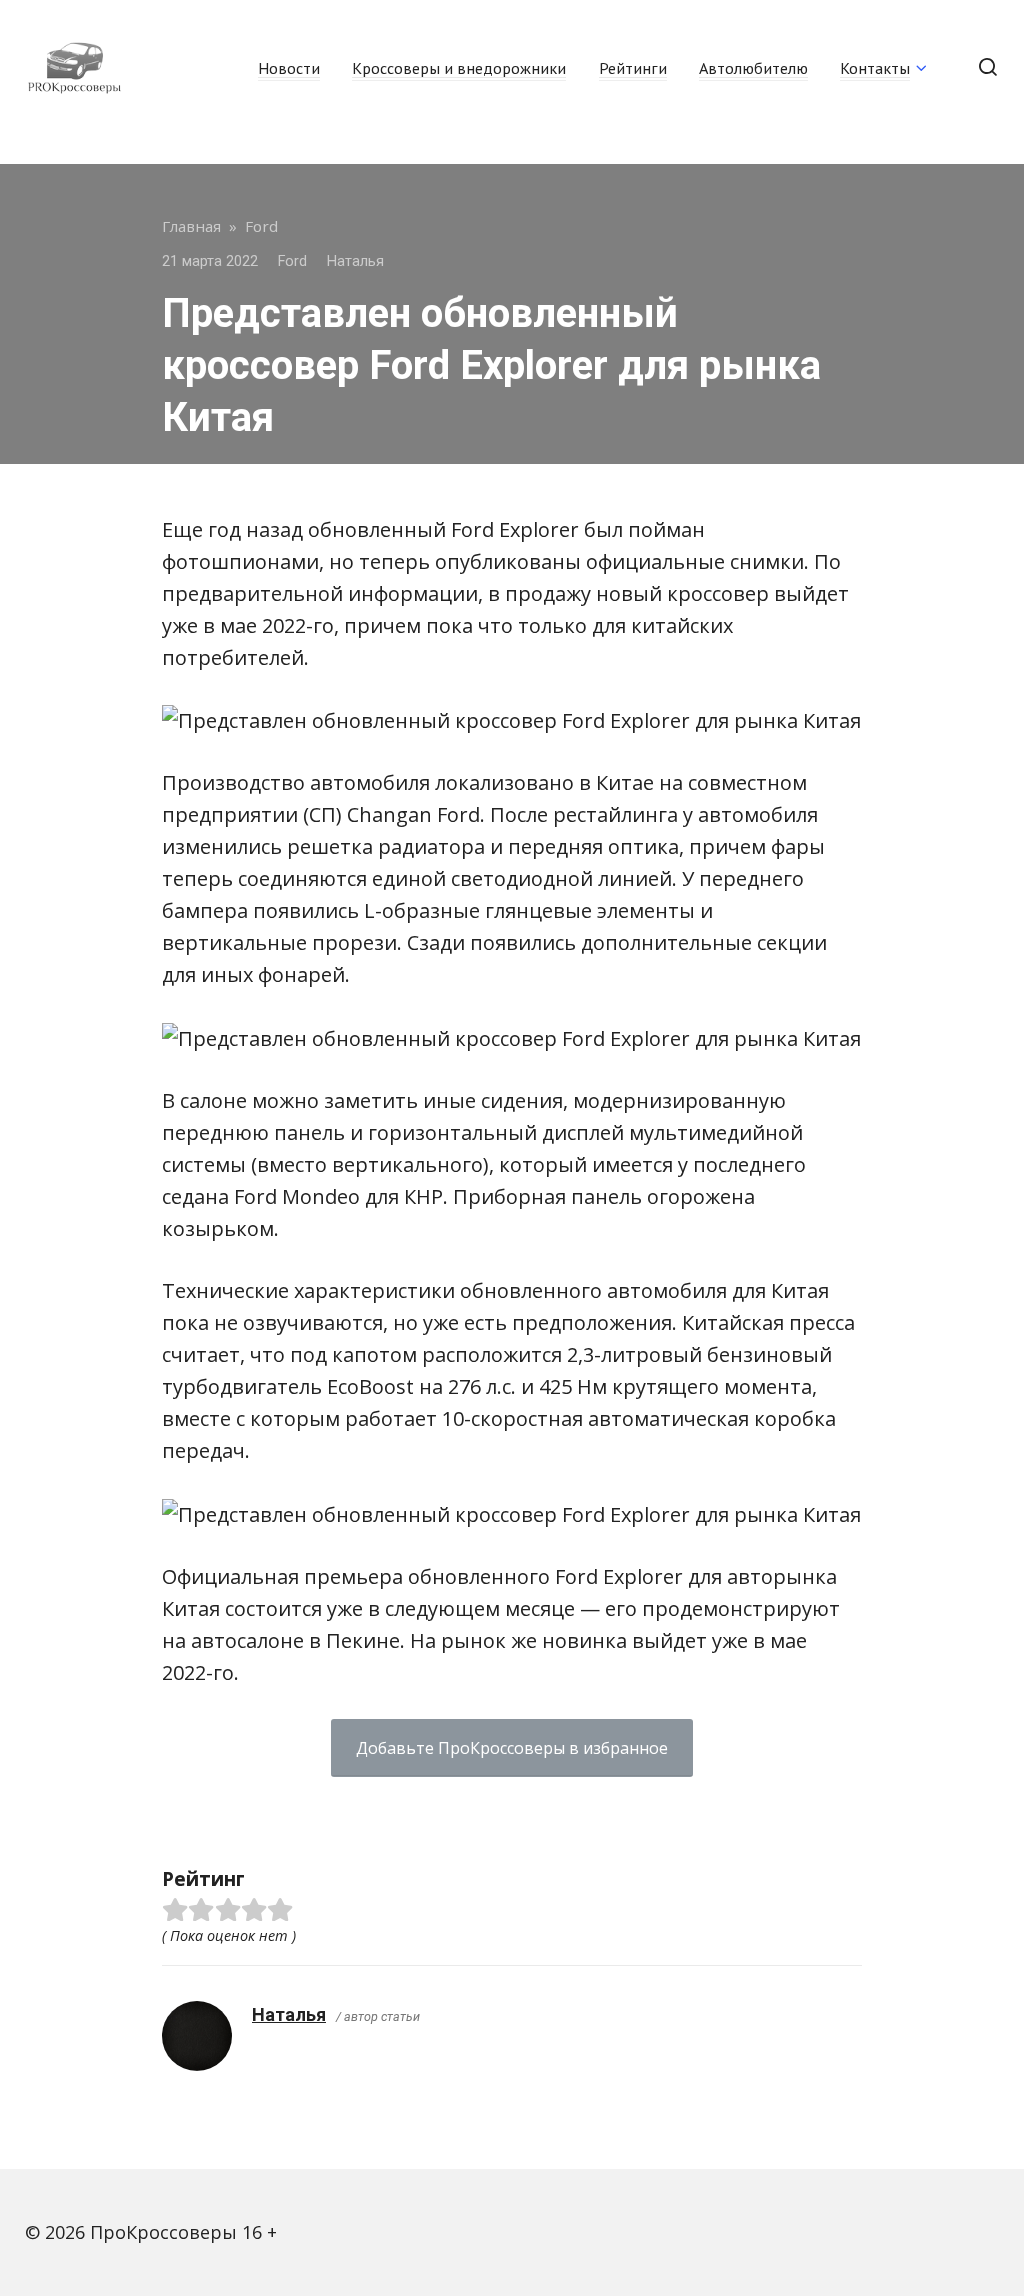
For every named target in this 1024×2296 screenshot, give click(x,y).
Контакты (875, 68)
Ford (292, 261)
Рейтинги (633, 68)
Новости (289, 68)
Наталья (289, 2014)
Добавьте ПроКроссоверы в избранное (512, 1748)
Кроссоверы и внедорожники (459, 68)
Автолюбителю (753, 68)
